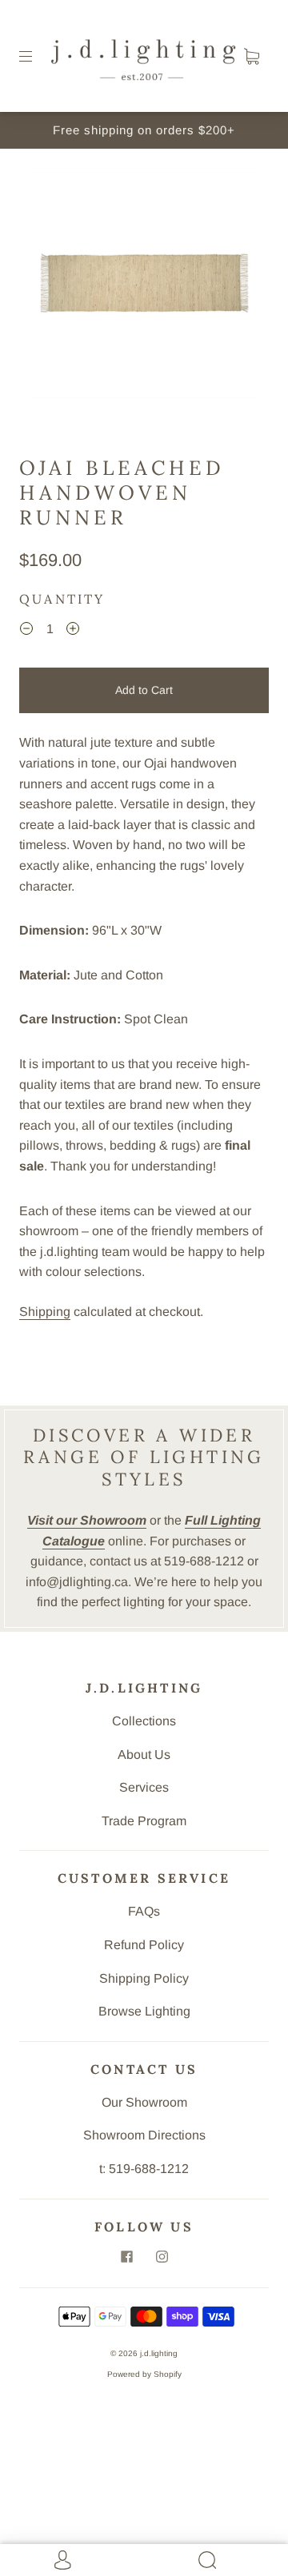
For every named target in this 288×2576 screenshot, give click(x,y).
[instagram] (162, 2257)
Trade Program (144, 1821)
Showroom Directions (144, 2135)
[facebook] (126, 2257)
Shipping (45, 1312)
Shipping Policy (144, 1978)
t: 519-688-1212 (144, 2169)
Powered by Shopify (144, 2374)
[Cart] (251, 56)
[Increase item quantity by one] (73, 631)
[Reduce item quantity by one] (26, 631)
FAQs (144, 1911)
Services (144, 1787)
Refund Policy (144, 1945)
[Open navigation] (37, 56)
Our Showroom (144, 2102)
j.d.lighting (159, 2353)
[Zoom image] (144, 286)
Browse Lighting (144, 2011)
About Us (144, 1755)
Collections (144, 1721)
